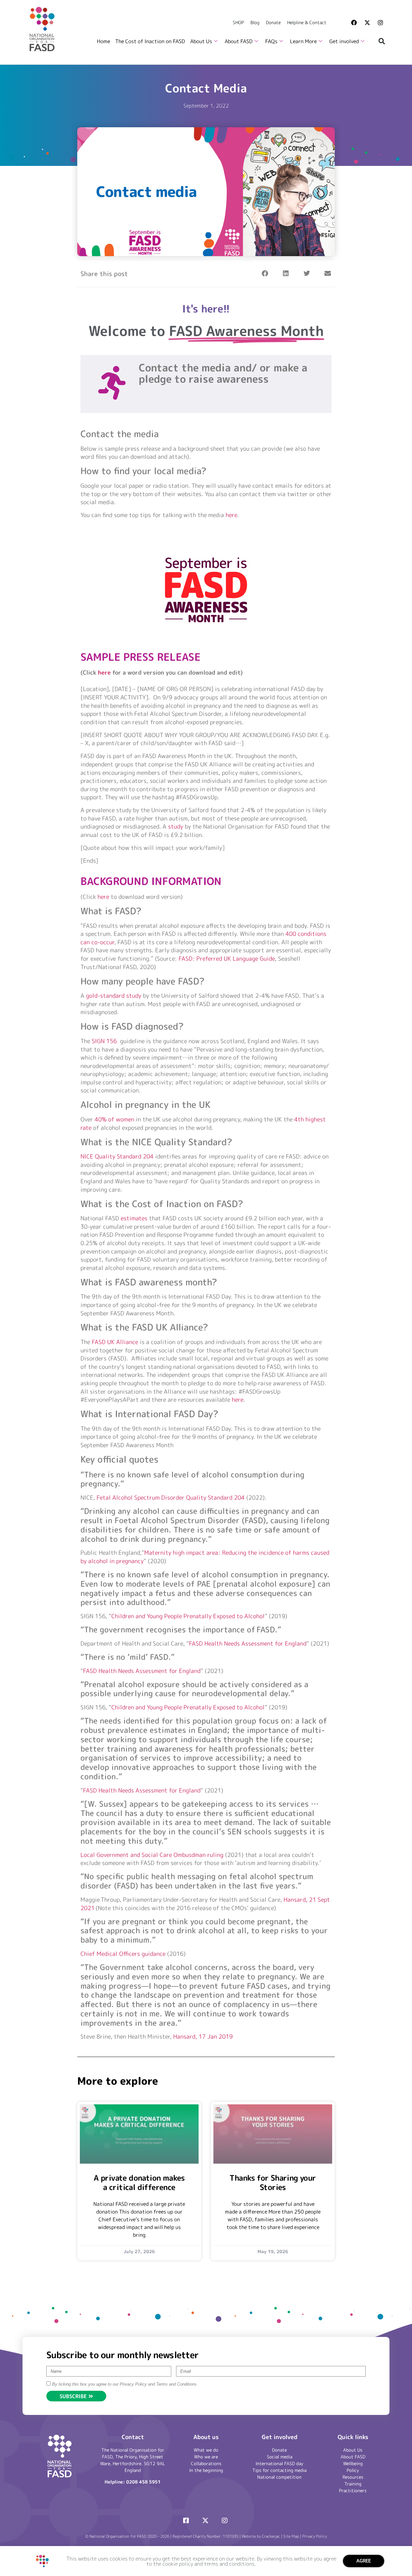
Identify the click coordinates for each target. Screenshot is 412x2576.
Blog (255, 22)
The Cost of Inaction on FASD (150, 41)
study (176, 827)
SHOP (238, 22)
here (231, 515)
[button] (382, 41)
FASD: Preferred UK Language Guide (227, 959)
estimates (134, 1218)
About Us (201, 41)
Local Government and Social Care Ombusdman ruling (152, 1855)
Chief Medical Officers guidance (123, 1954)
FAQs (271, 41)
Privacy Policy (315, 2536)
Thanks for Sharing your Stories (273, 2182)
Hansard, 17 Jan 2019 (203, 2037)
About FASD (239, 41)
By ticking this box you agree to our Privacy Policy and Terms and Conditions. (125, 2384)
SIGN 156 (104, 1041)
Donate (273, 22)
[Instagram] (380, 23)
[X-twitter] (367, 23)
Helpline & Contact (307, 22)
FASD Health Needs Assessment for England (248, 1644)
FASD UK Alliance (115, 1342)
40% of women (114, 1119)
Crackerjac (271, 2536)
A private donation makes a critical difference (139, 2182)
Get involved (344, 41)
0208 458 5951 (143, 2482)
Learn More (303, 41)
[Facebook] (354, 23)
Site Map (291, 2536)
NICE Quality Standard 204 (117, 1156)
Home (103, 41)
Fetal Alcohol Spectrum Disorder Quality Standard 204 (171, 1498)
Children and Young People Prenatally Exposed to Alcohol (188, 1616)
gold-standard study (114, 996)
